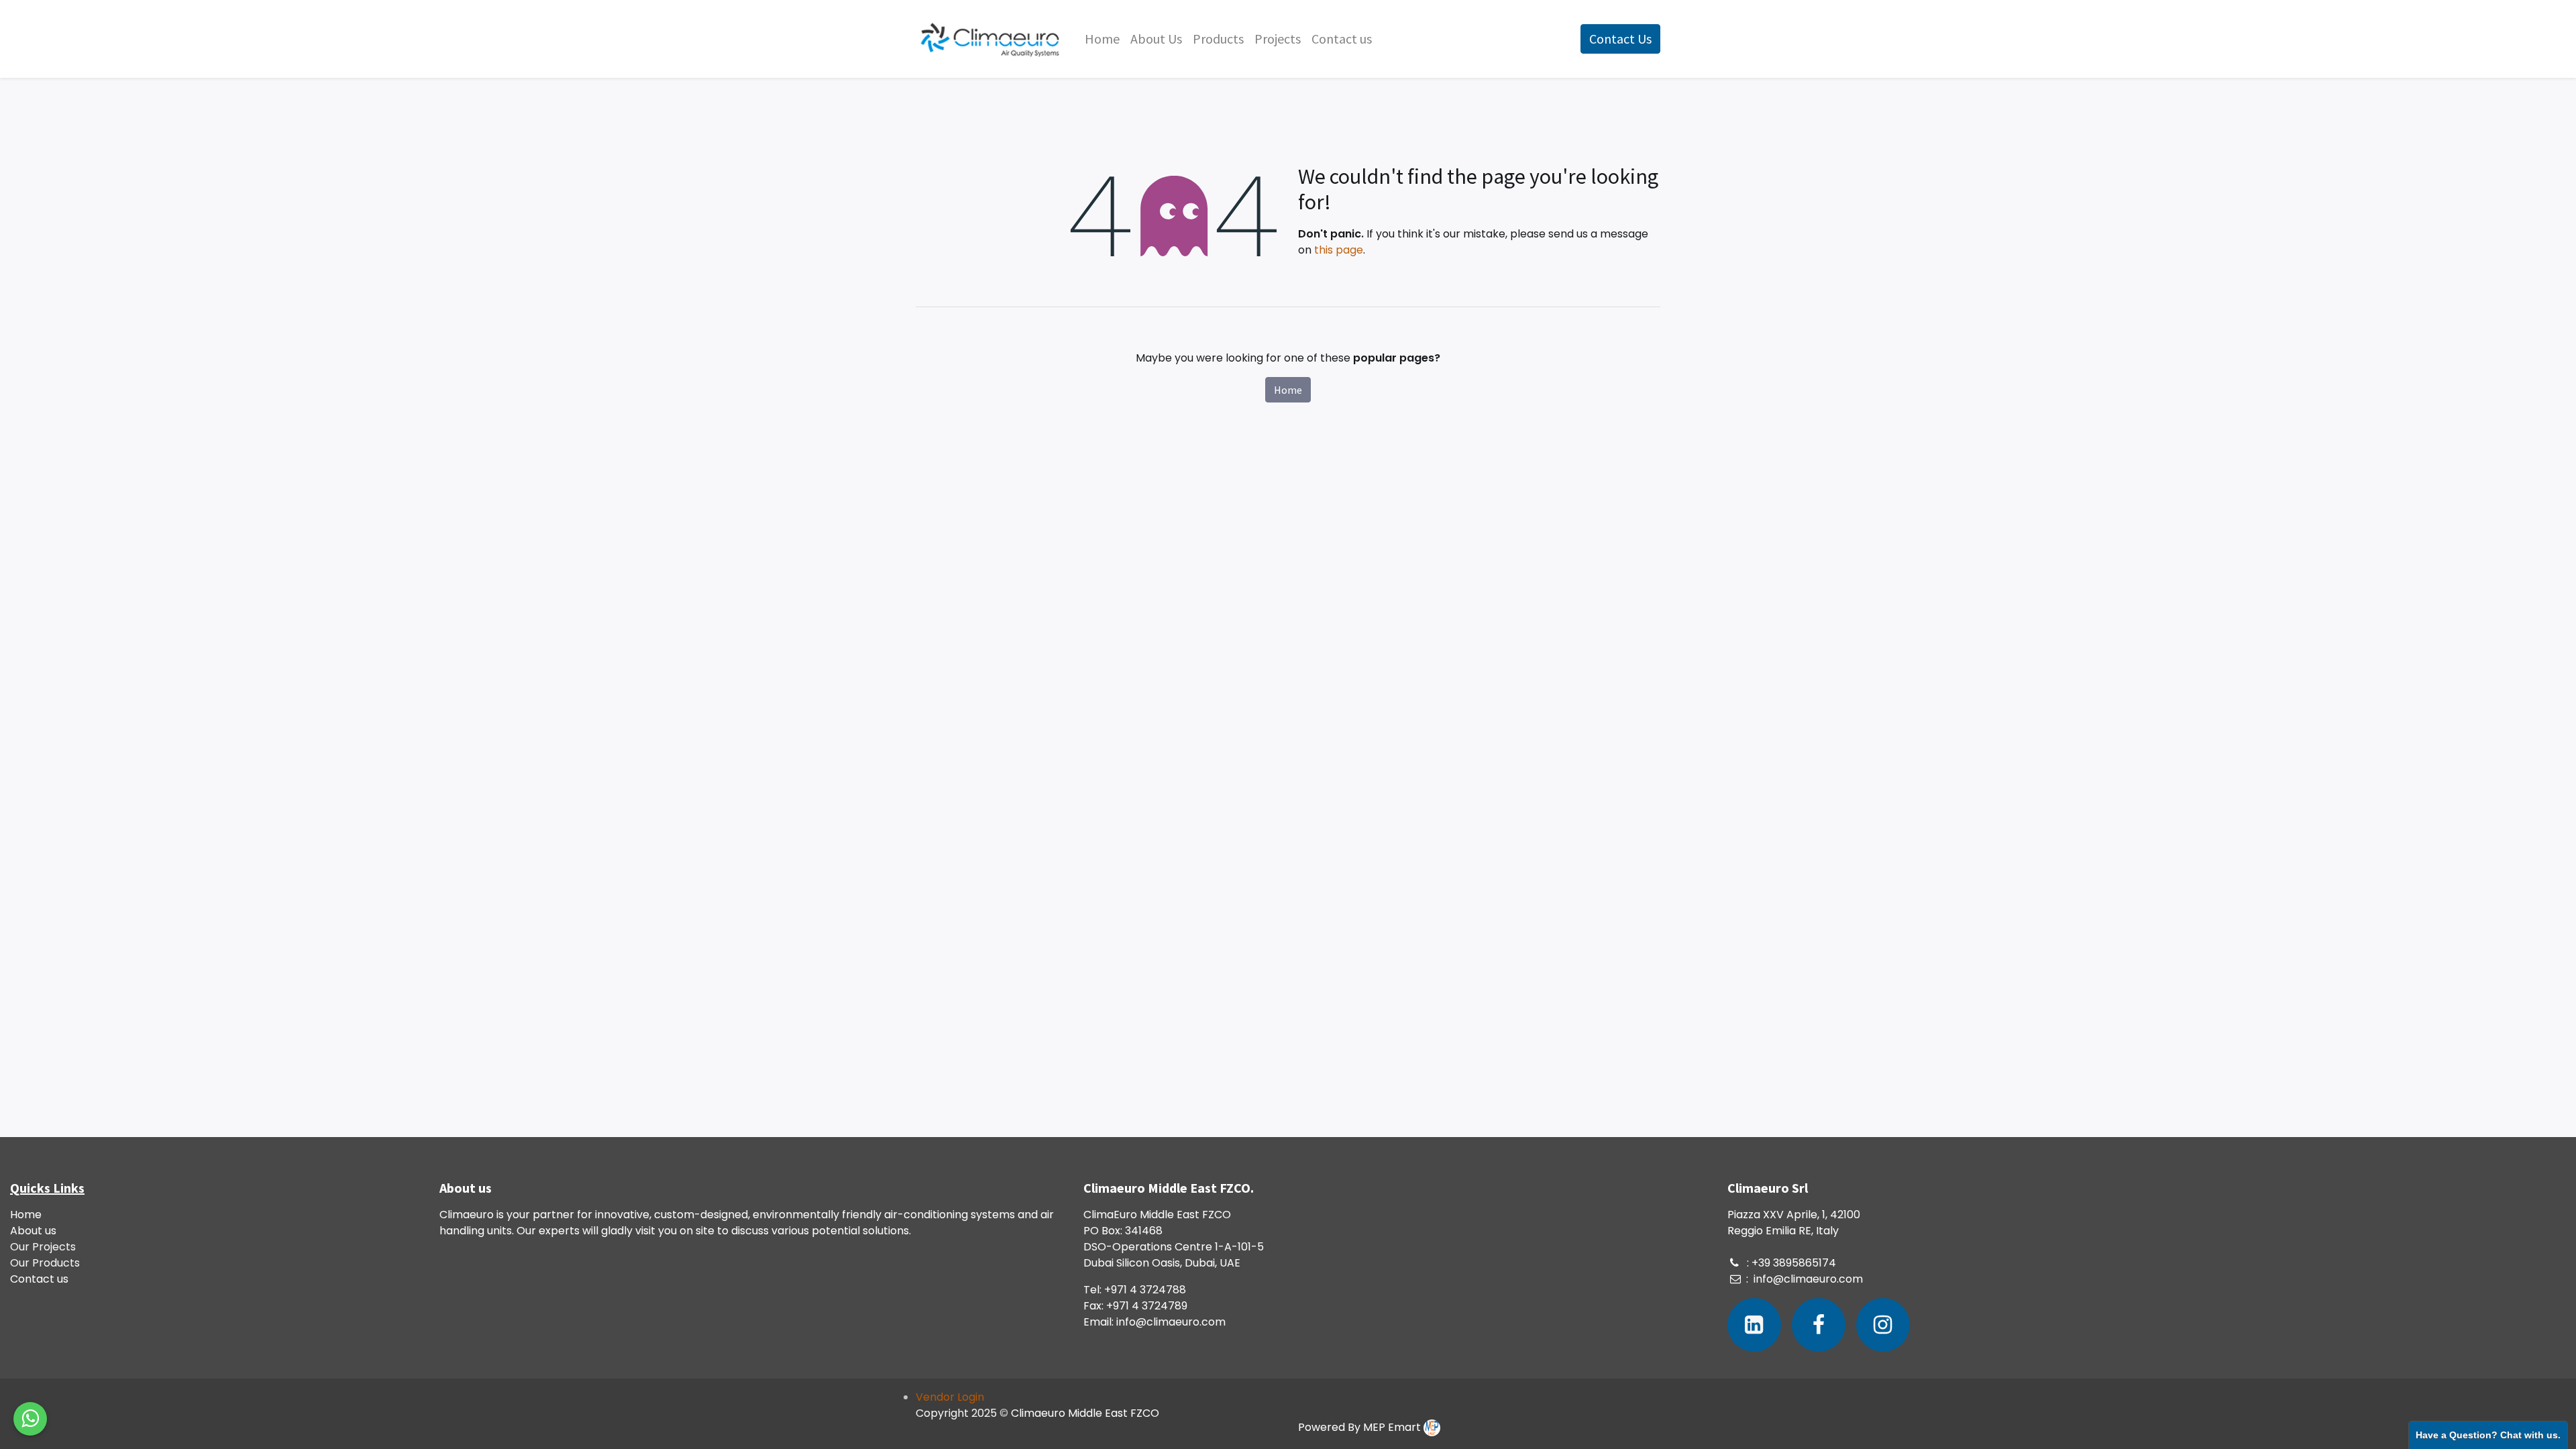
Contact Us (1620, 39)
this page (1339, 250)
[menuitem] (1102, 39)
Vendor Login (950, 1397)
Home (1288, 390)
